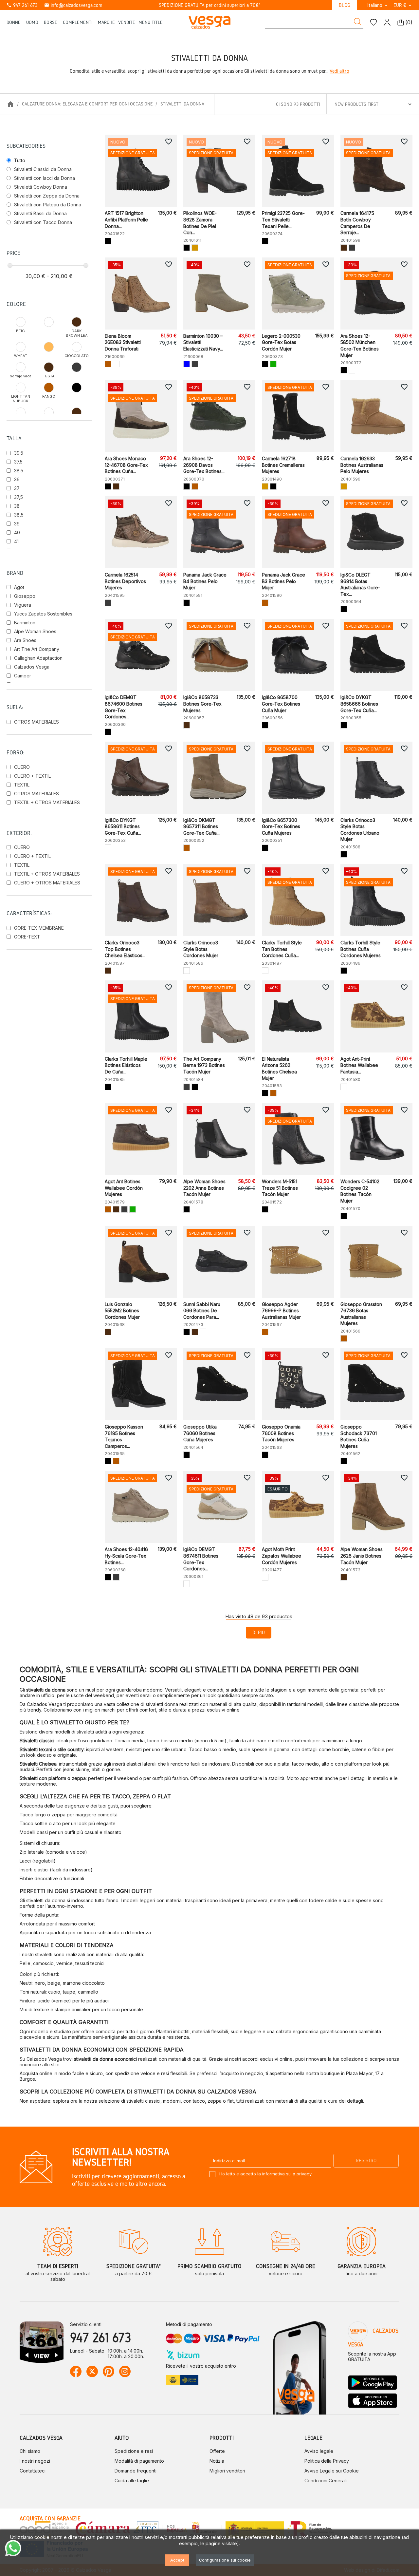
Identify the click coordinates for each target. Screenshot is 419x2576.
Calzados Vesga (32, 667)
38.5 (19, 471)
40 (17, 532)
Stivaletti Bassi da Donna (40, 213)
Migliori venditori (227, 2471)
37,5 (18, 497)
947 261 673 (22, 5)
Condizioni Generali (326, 2481)
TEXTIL (22, 785)
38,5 (19, 515)
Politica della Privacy (327, 2461)
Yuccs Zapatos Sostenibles (43, 614)
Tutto (20, 160)
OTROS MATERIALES (36, 722)
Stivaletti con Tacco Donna (43, 222)
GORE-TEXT (27, 937)
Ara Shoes (25, 640)
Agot (19, 587)
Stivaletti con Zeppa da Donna (47, 196)
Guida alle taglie (132, 2481)
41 (16, 541)
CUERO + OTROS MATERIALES (47, 883)
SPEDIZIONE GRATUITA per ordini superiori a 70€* (210, 5)
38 (17, 506)
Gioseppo (25, 596)
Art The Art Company (37, 649)
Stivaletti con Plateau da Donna (48, 205)
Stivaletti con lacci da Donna (45, 178)
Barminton (25, 623)
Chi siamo (30, 2451)
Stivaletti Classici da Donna (43, 169)
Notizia (217, 2461)
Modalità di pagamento (139, 2461)
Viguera (23, 605)
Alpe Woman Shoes (35, 631)
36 (17, 479)
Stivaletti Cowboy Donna (41, 187)
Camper (23, 676)
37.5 (18, 462)
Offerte (217, 2451)
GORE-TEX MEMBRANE (39, 928)
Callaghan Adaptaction (38, 658)
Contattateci (33, 2471)
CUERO (22, 767)
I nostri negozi (35, 2461)
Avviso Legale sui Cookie (332, 2471)
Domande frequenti (136, 2471)
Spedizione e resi (134, 2451)
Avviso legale (319, 2451)
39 (17, 524)
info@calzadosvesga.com (73, 5)
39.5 (19, 453)
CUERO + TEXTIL (32, 776)
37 (17, 488)
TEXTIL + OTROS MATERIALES (47, 802)
